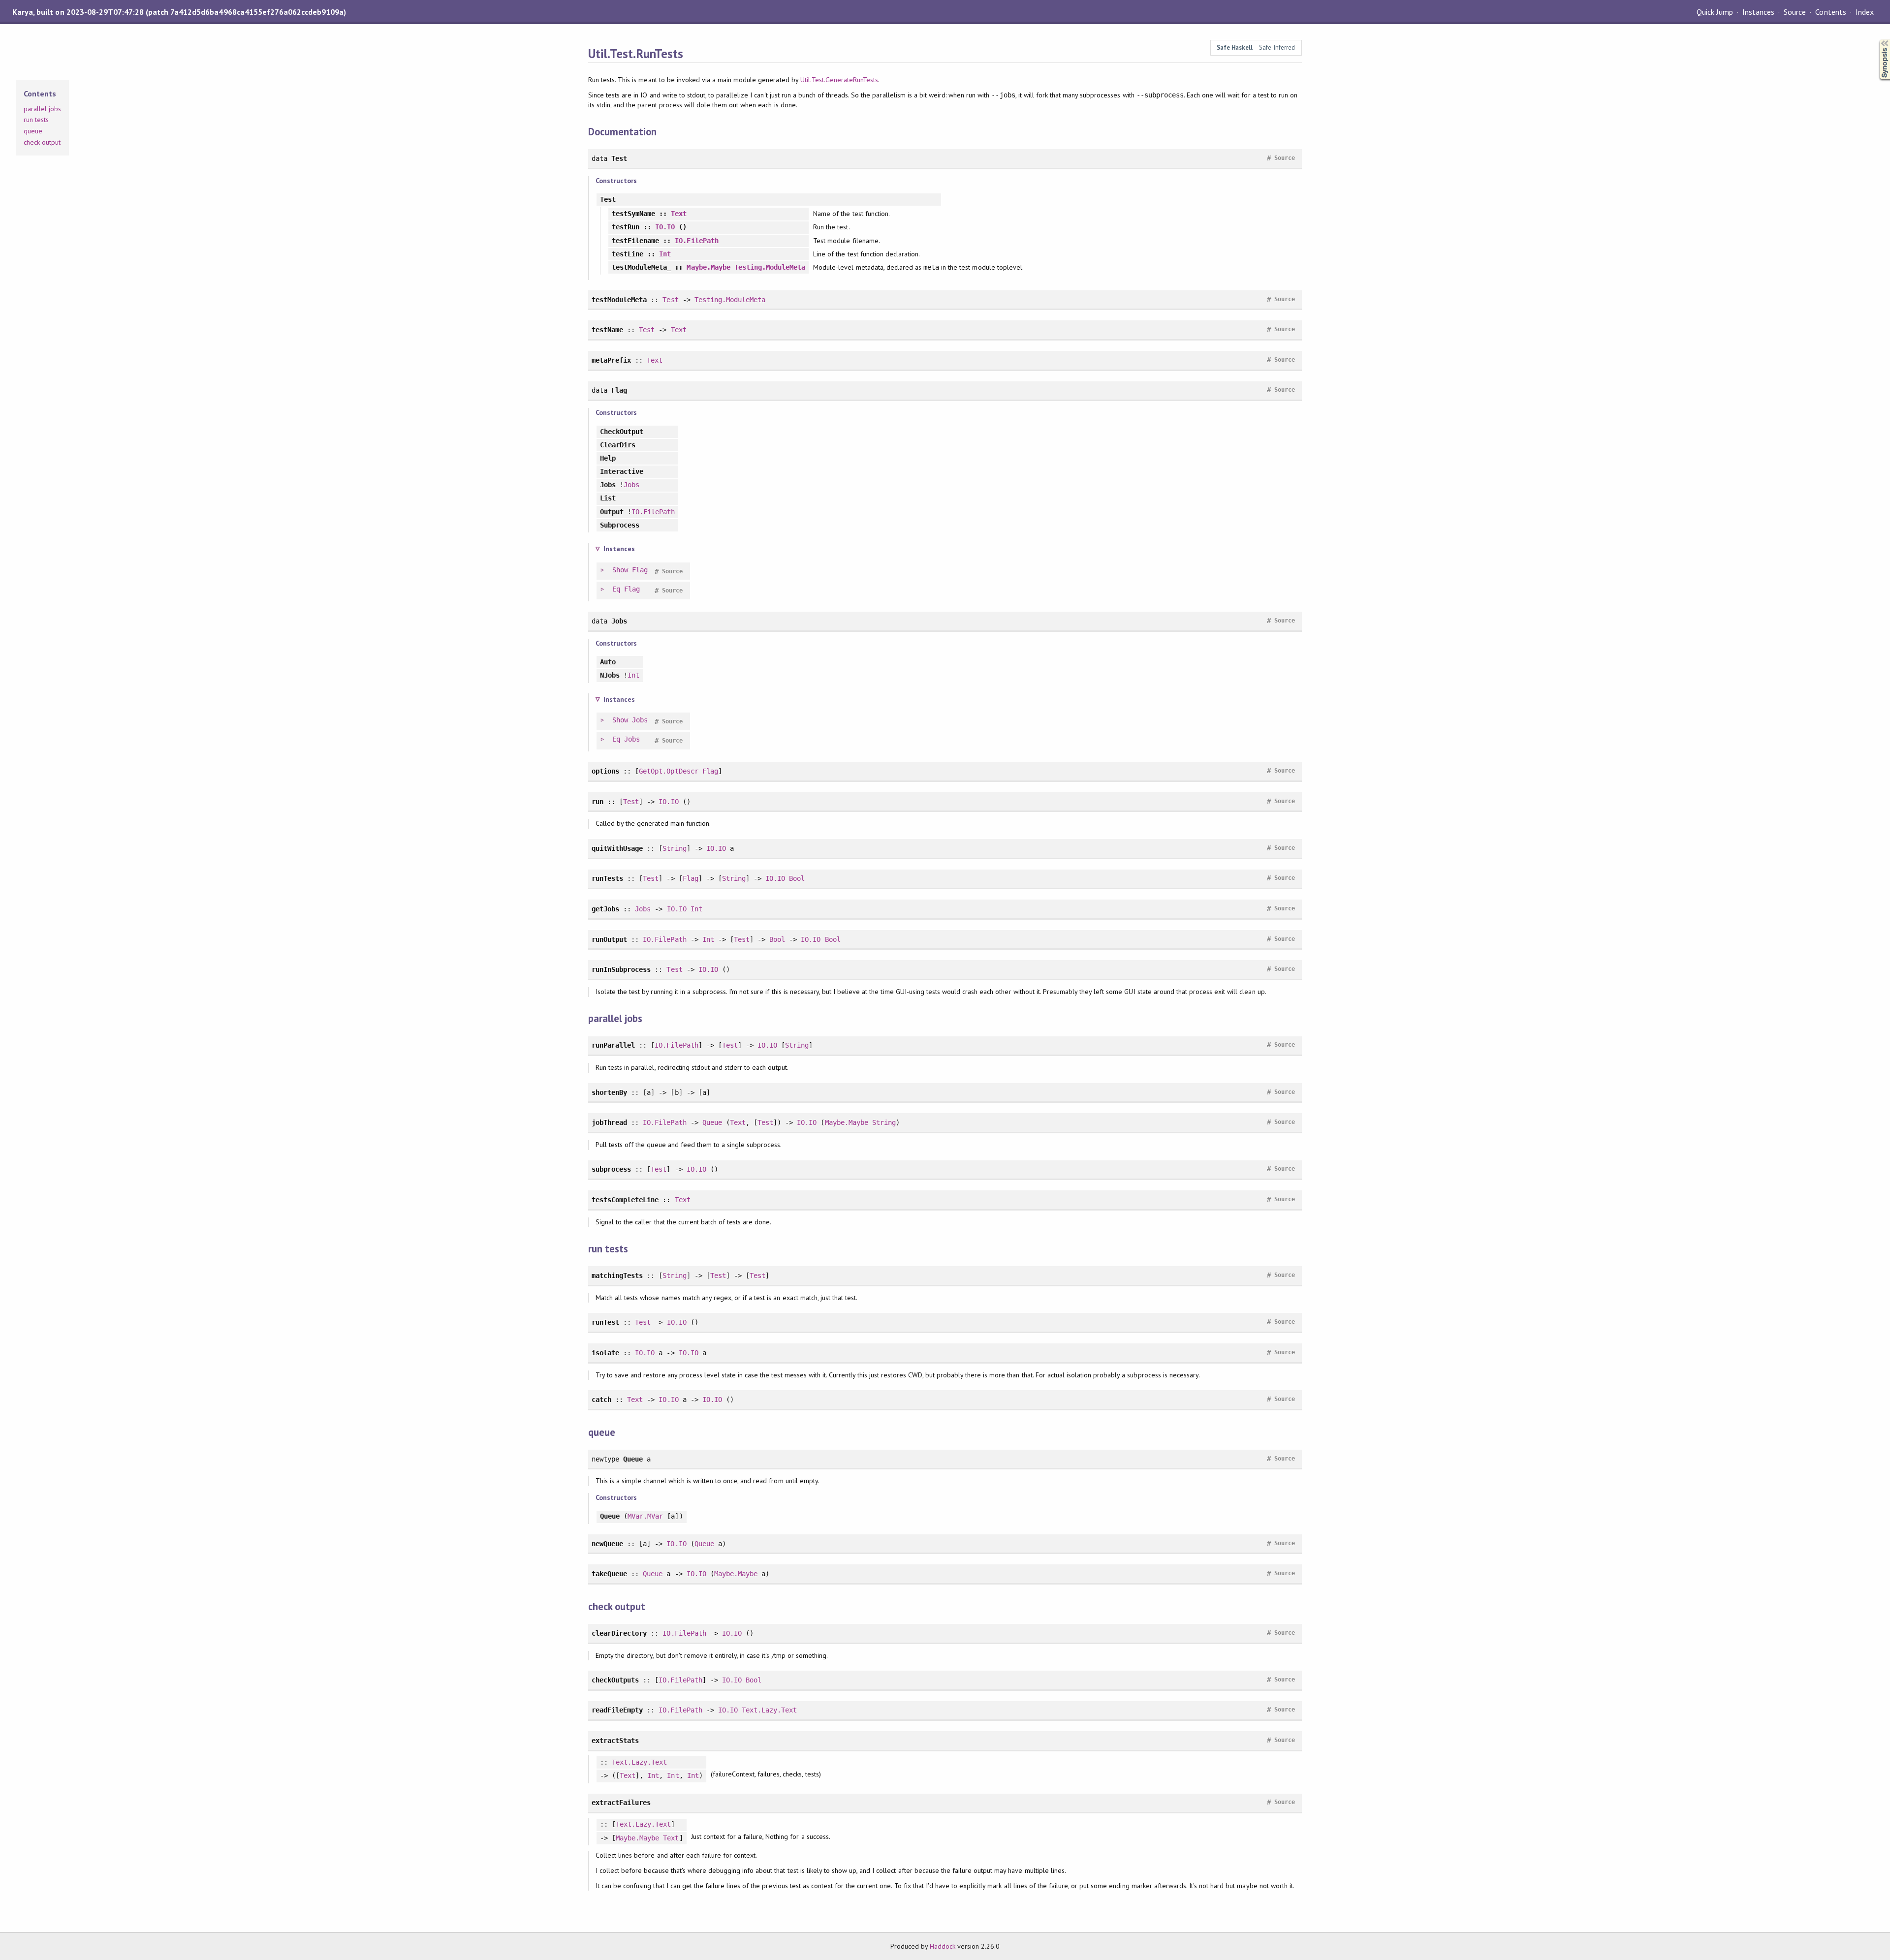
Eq (616, 589)
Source (1795, 12)
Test (670, 300)
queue (33, 131)
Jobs (631, 485)
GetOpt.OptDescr (668, 771)
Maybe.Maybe (708, 267)
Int (665, 254)
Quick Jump (1715, 12)
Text (679, 214)
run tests (36, 120)
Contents (1830, 12)
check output (42, 142)
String (674, 848)
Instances (1758, 12)
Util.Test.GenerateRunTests (839, 80)
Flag (640, 570)
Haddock (943, 1946)
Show (620, 570)
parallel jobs (42, 109)
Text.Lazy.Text (769, 1710)
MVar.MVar (645, 1516)
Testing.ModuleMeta (770, 267)
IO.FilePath (696, 241)
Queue (712, 1122)
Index (1865, 12)
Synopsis (1877, 40)
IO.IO (665, 227)
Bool (797, 878)
